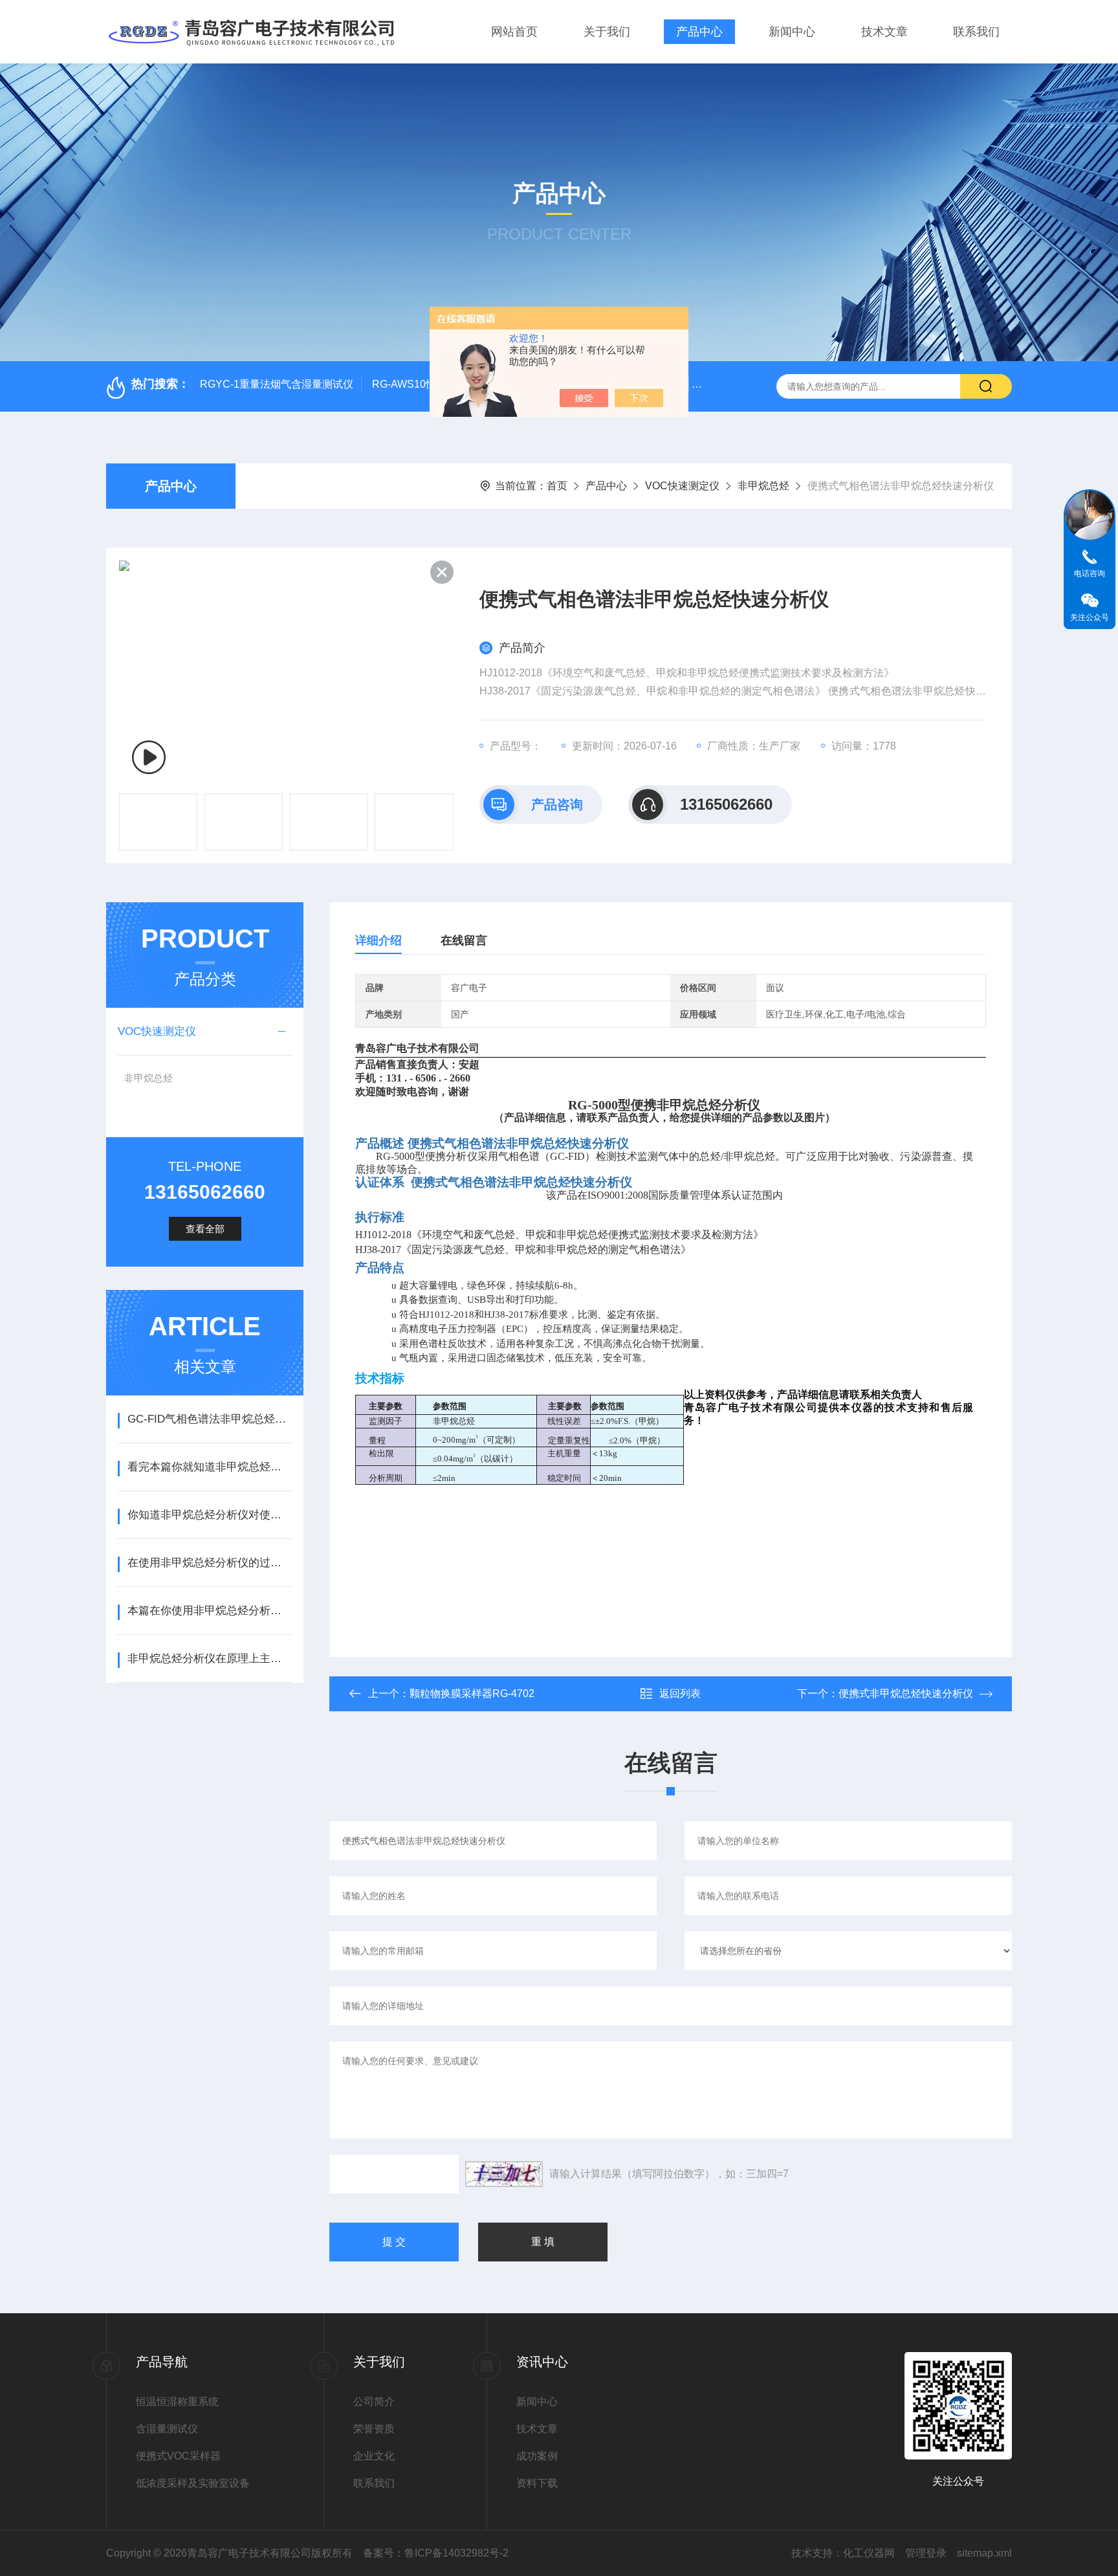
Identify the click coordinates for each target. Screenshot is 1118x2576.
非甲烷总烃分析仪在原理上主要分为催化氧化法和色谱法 (209, 1659)
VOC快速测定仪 (682, 486)
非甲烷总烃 (763, 486)
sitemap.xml (984, 2553)
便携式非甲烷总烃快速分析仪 (906, 1693)
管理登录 (926, 2553)
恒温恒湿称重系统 (177, 2402)
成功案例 (537, 2456)
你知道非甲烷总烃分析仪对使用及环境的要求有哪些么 (209, 1515)
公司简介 (374, 2402)
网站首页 (514, 32)
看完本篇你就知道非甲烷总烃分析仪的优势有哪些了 (209, 1467)
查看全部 (205, 1229)
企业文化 (374, 2456)
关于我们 (607, 32)
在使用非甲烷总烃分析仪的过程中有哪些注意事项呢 (209, 1563)
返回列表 (680, 1693)
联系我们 (976, 32)
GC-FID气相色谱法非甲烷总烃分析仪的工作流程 (209, 1419)
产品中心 (699, 32)
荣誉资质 (374, 2429)
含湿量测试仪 (167, 2429)
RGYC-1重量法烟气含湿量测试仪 (277, 384)
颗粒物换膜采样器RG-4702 (472, 1693)
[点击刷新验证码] (504, 2174)
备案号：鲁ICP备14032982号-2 (436, 2553)
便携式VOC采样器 (178, 2456)
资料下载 (537, 2483)
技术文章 (884, 32)
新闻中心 (792, 32)
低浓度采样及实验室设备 (193, 2483)
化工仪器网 (869, 2553)
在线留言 (464, 940)
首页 (557, 486)
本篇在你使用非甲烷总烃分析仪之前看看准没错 (209, 1611)
